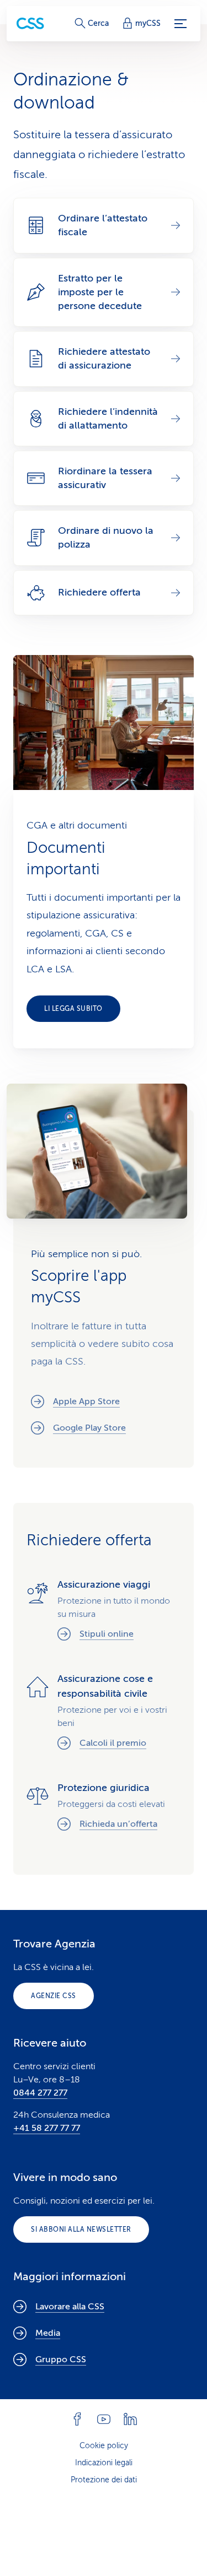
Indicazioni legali (104, 2463)
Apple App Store (86, 1401)
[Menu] (181, 24)
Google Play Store (89, 1428)
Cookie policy (104, 2446)
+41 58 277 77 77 (47, 2128)
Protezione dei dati (104, 2480)
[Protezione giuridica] (104, 1808)
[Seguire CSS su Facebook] (77, 2419)
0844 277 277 (40, 2093)
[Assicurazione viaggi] (104, 1611)
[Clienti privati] (30, 23)
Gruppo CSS (61, 2359)
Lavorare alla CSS (70, 2307)
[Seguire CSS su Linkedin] (130, 2419)
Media (48, 2333)
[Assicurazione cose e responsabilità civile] (104, 1713)
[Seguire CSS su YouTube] (104, 2419)
